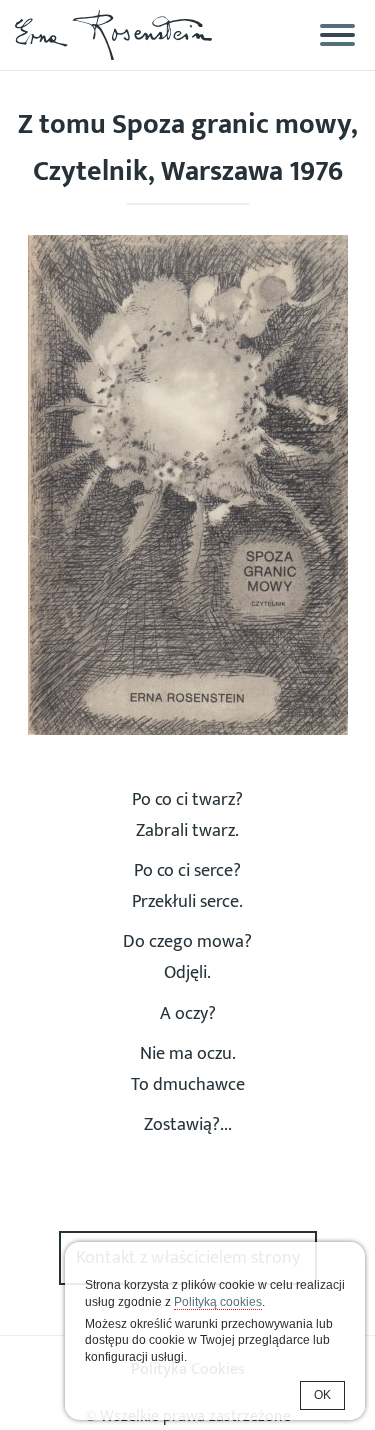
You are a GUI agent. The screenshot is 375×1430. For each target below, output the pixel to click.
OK (322, 1395)
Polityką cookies (218, 1302)
